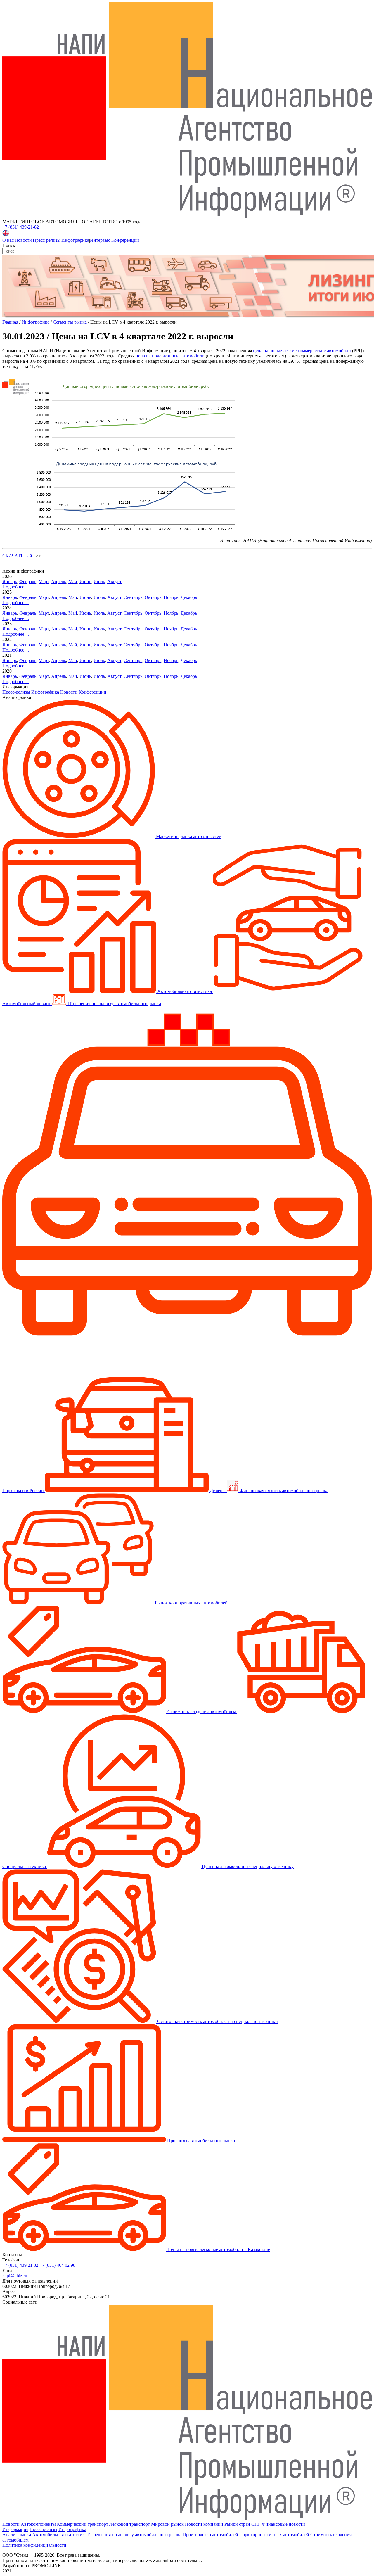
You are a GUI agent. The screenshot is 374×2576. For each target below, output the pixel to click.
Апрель (59, 582)
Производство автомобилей (210, 2535)
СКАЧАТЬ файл (18, 556)
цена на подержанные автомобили (171, 356)
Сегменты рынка (70, 322)
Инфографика (75, 240)
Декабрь (189, 597)
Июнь (85, 582)
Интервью (100, 240)
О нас (8, 240)
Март (44, 582)
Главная (10, 322)
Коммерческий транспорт (83, 2524)
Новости (23, 240)
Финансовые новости (283, 2524)
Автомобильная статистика (59, 2535)
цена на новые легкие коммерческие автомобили (302, 351)
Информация (15, 2529)
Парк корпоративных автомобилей (274, 2535)
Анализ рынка (17, 2535)
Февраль (28, 582)
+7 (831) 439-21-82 (21, 227)
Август (114, 582)
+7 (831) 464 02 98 (57, 2265)
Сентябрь (133, 597)
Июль (99, 582)
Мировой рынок (167, 2524)
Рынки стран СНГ (243, 2524)
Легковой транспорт (130, 2524)
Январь (10, 582)
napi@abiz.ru (15, 2276)
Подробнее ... (16, 587)
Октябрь (153, 597)
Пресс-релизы (47, 240)
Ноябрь (171, 597)
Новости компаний (204, 2524)
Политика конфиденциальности (34, 2545)
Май (73, 582)
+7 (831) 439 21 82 (20, 2265)
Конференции (125, 240)
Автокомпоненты (38, 2524)
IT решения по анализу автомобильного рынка (135, 2535)
